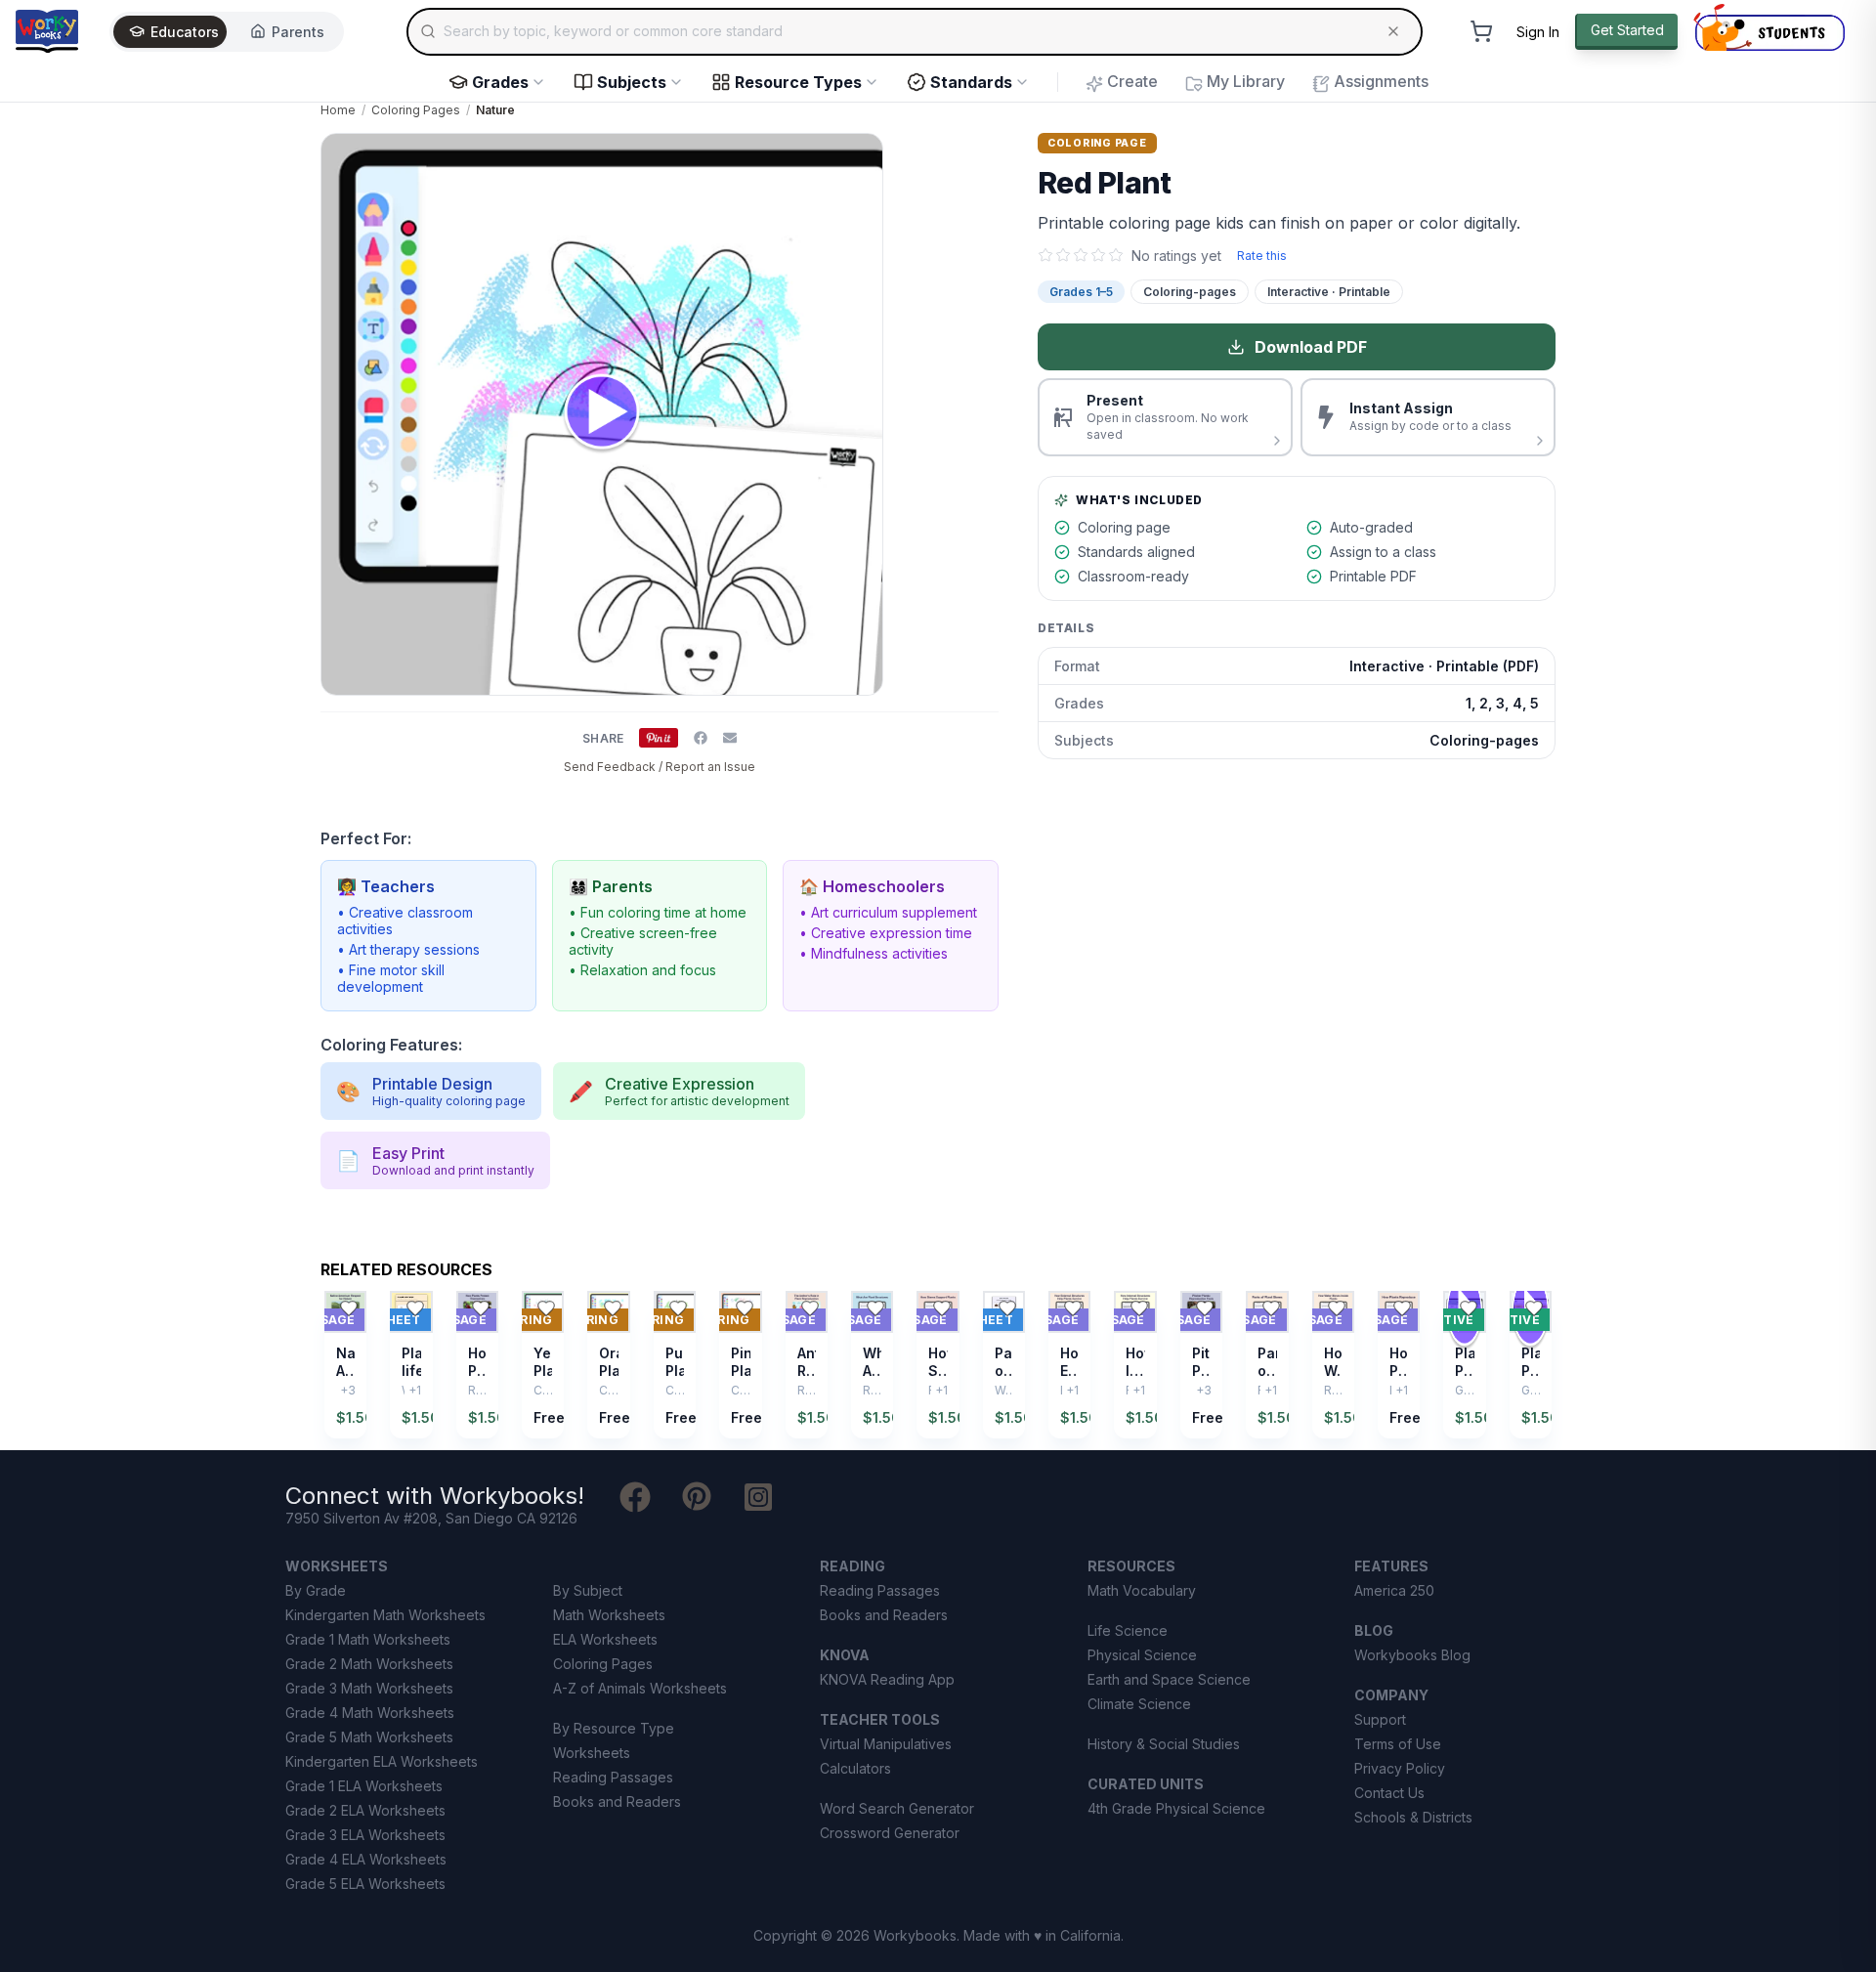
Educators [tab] (185, 32)
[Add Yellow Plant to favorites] (546, 1308)
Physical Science (1142, 1655)
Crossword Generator (890, 1833)
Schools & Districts (1413, 1817)
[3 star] (1081, 255)
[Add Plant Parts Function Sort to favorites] (1534, 1308)
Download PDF (1311, 347)
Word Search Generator (897, 1808)
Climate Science (1139, 1704)
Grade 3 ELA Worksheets (365, 1835)
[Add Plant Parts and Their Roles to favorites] (1469, 1308)
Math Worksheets (609, 1615)
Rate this (1262, 256)
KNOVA (845, 1655)
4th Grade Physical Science (1176, 1808)
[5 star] (1116, 255)
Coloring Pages (416, 110)
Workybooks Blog (1412, 1655)
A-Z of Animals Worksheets (640, 1688)
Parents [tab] (298, 32)
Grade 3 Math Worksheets (369, 1688)
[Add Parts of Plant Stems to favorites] (1271, 1308)
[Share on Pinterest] (659, 738)
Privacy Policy (1400, 1768)
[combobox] (915, 31)
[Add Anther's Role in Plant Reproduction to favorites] (810, 1308)
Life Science (1128, 1630)
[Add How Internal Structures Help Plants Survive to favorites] (1139, 1308)
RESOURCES (1131, 1566)
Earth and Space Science (1169, 1679)
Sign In (1538, 32)
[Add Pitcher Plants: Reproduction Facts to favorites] (1205, 1308)
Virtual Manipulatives (886, 1744)
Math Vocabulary (1142, 1590)
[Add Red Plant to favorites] (967, 164)
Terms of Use (1398, 1744)
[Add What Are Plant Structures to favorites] (875, 1308)
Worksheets (592, 1753)
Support (1380, 1719)
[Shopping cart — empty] (1481, 31)
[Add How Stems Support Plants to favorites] (942, 1308)
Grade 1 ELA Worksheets (364, 1786)
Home (338, 110)
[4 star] (1098, 255)
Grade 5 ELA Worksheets (365, 1884)
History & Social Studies (1164, 1744)
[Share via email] (730, 738)
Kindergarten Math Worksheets (385, 1615)
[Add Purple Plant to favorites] (678, 1308)
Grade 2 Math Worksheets (369, 1664)
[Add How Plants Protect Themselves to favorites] (481, 1308)
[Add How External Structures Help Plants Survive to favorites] (1073, 1308)
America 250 (1394, 1590)
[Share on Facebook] (701, 738)
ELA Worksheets (605, 1639)
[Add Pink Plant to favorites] (745, 1308)
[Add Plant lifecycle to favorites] (415, 1308)
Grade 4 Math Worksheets (370, 1713)
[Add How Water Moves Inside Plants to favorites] (1337, 1308)
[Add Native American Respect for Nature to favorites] (349, 1308)
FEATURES (1391, 1566)
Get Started (1627, 30)
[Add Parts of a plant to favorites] (1007, 1308)
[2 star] (1063, 255)
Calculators (855, 1768)
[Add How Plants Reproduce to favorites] (1402, 1308)
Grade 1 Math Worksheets (368, 1639)
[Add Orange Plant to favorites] (613, 1308)
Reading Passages (613, 1777)
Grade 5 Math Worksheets (369, 1737)
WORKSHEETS (337, 1566)
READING (853, 1566)
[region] (938, 1365)
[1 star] (1045, 255)
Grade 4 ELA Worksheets (366, 1859)
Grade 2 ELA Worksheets (365, 1810)
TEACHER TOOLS (880, 1719)
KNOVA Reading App (887, 1679)
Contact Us (1389, 1793)
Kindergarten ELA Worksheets (382, 1761)
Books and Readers (617, 1801)
